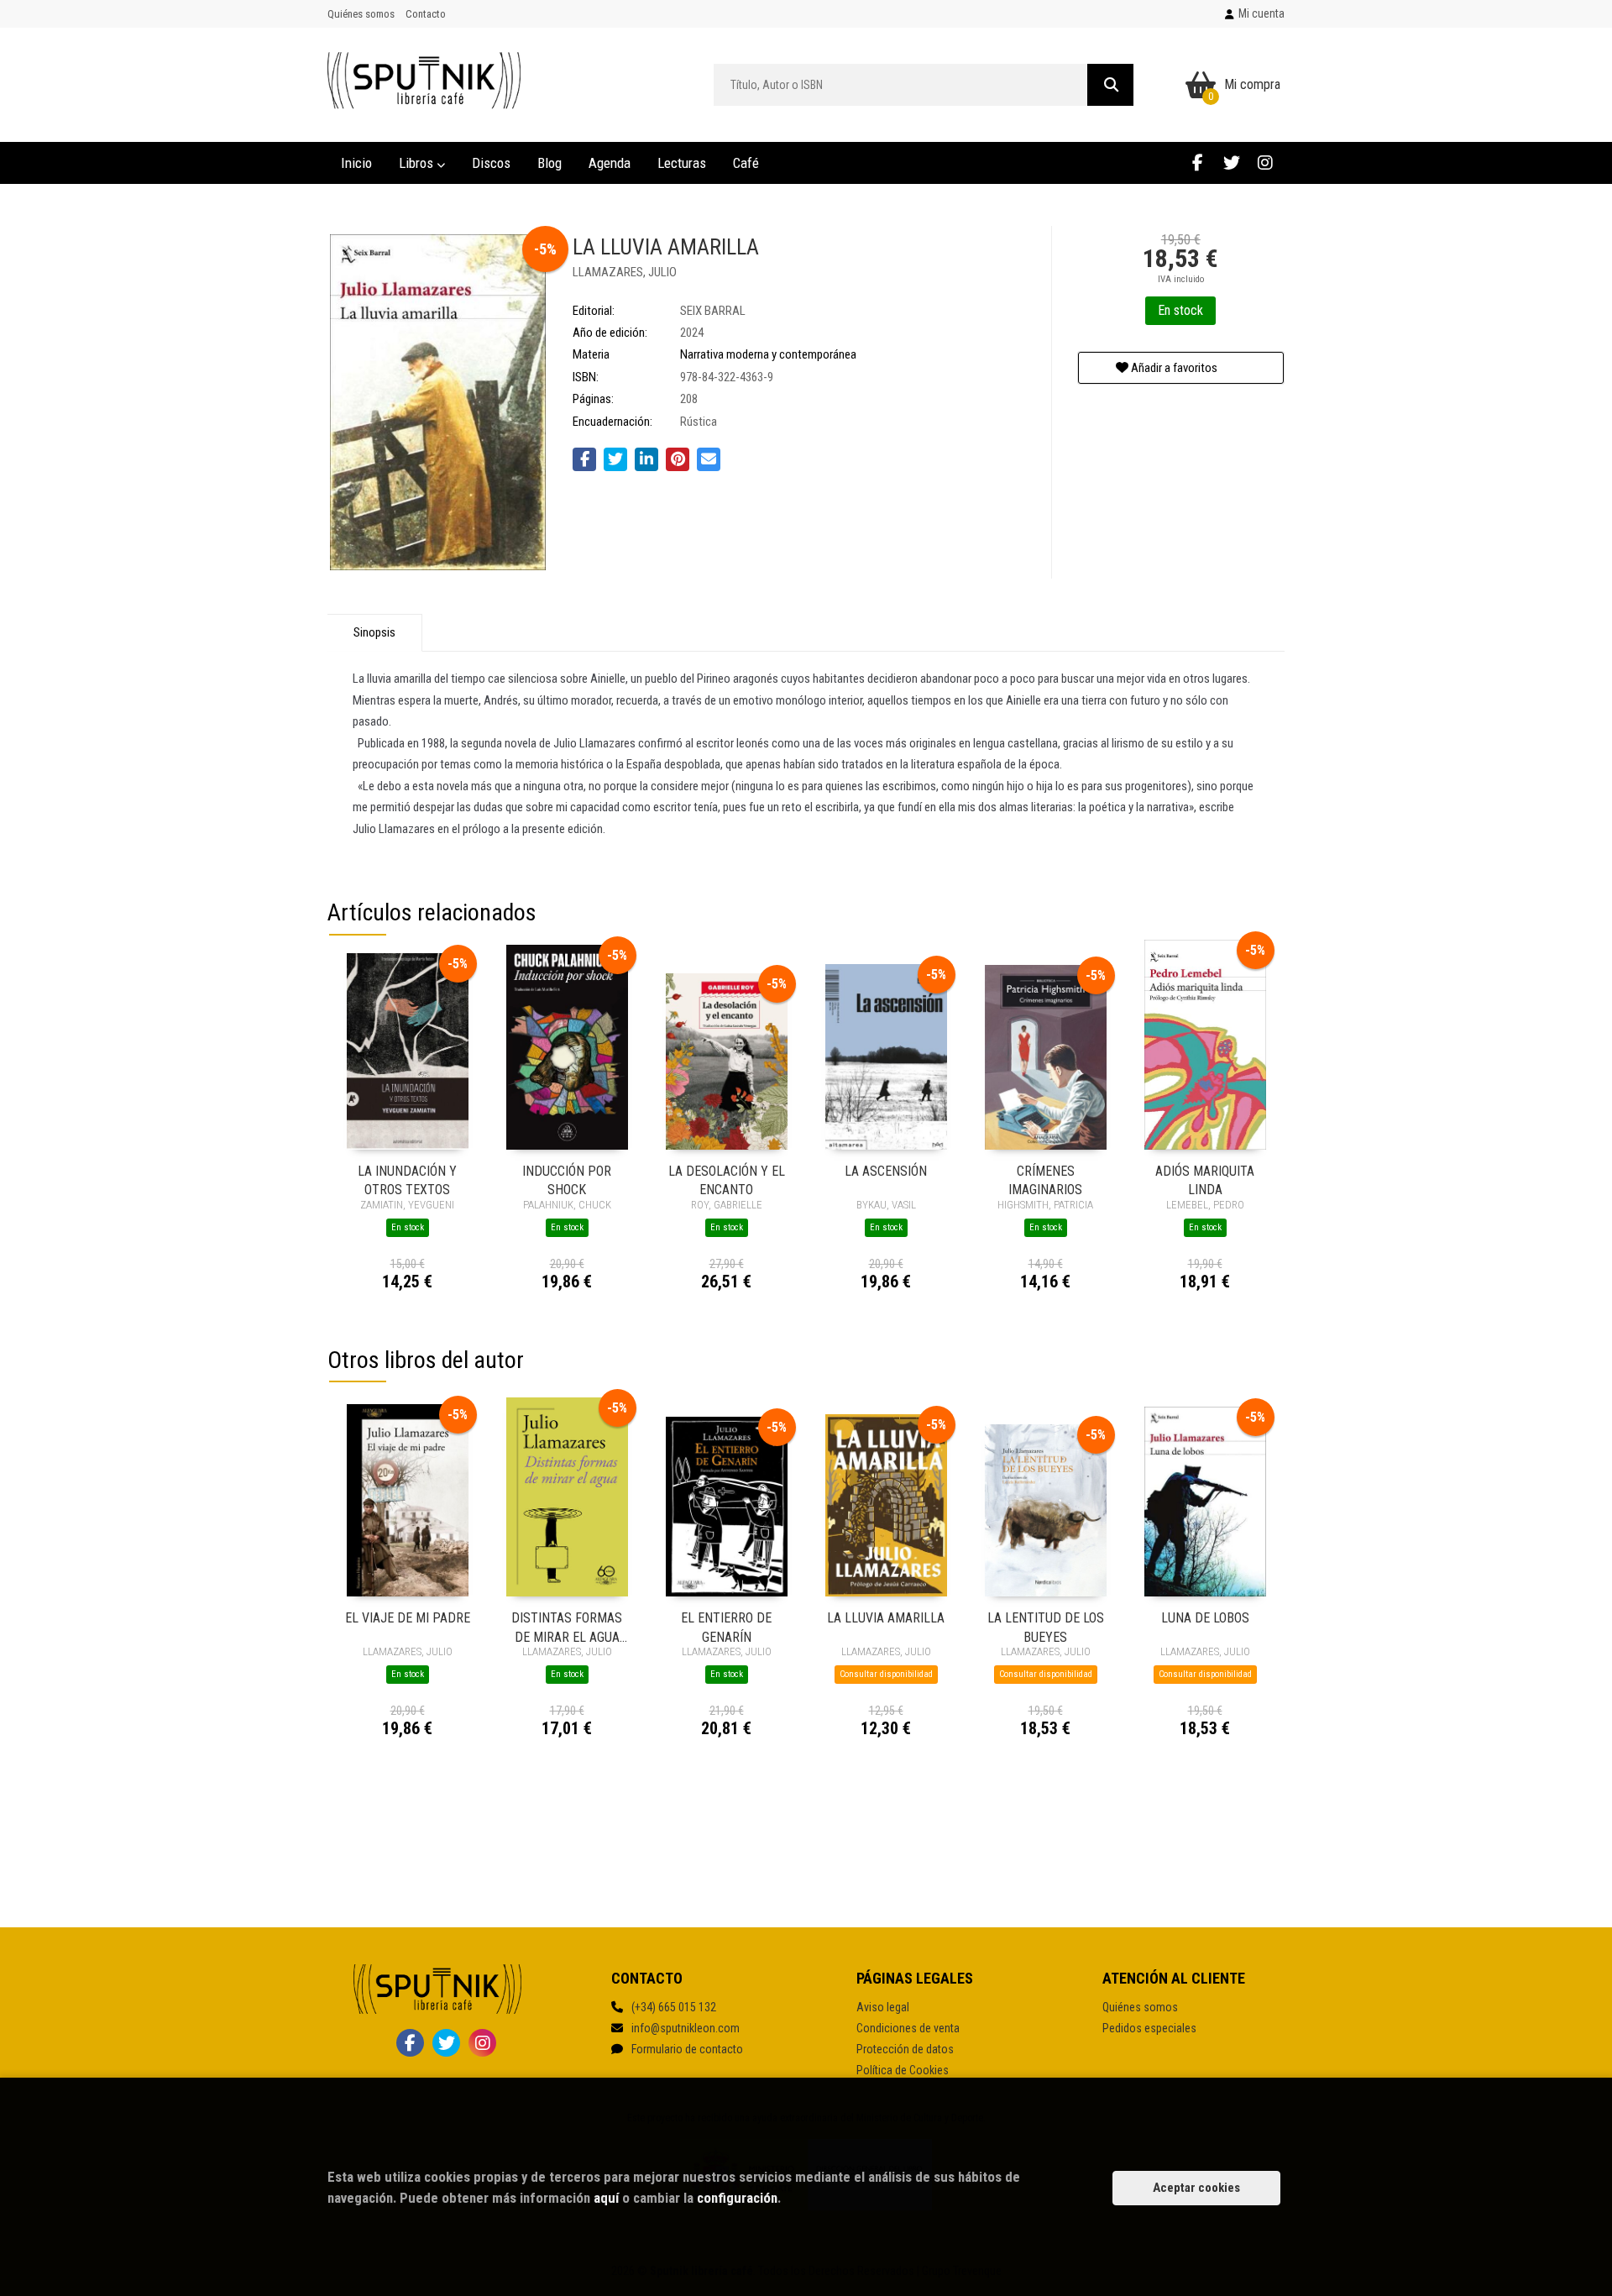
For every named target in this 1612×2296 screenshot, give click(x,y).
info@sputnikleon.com (686, 2028)
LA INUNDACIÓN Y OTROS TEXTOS (407, 1179)
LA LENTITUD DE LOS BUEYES (1046, 1626)
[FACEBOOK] (1198, 163)
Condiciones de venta (908, 2028)
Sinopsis (374, 632)
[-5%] (408, 1051)
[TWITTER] (1231, 163)
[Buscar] (1110, 85)
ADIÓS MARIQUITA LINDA (1205, 1179)
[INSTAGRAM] (1265, 163)
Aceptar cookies (1196, 2188)
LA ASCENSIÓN (886, 1171)
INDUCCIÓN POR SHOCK (567, 1179)
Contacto (426, 14)
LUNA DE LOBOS (1205, 1618)
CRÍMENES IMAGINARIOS (1045, 1179)
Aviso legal (883, 2007)
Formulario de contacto (687, 2049)
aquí (606, 2198)
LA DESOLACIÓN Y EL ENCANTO (727, 1179)
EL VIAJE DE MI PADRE (408, 1618)
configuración (737, 2198)
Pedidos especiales (1149, 2028)
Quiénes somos (361, 14)
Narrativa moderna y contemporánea (768, 354)
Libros (418, 163)
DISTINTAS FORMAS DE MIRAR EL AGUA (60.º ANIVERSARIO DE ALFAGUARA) (567, 1626)
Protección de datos (905, 2049)
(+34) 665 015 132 (674, 2007)
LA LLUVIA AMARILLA (886, 1618)
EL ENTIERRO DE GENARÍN (726, 1626)
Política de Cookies (903, 2070)
